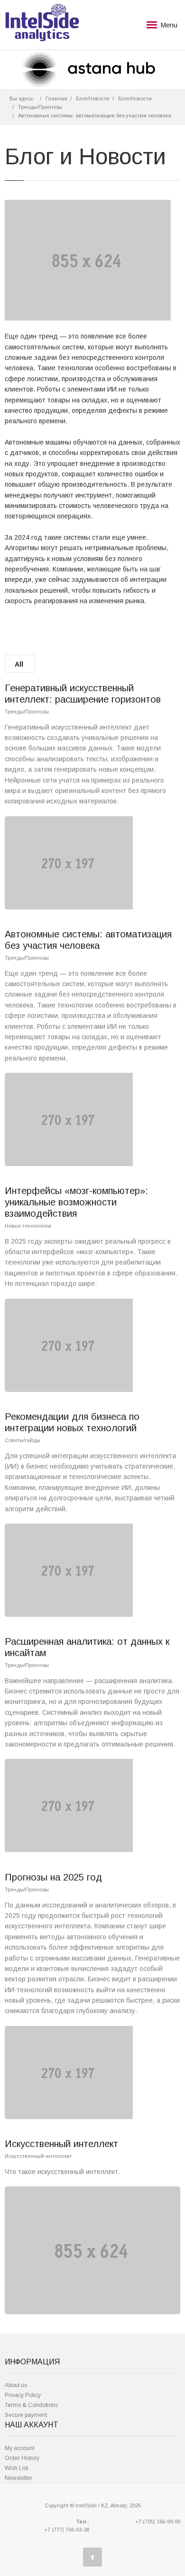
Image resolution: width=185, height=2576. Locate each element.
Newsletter (18, 2478)
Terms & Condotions (31, 2405)
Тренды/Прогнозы (40, 107)
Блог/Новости (93, 98)
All (19, 664)
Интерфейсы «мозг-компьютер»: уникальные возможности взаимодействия (76, 1202)
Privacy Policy (23, 2395)
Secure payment (26, 2415)
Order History (22, 2458)
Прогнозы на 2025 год (53, 1877)
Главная (56, 98)
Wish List (16, 2468)
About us (16, 2385)
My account (19, 2448)
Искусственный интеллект (61, 2144)
